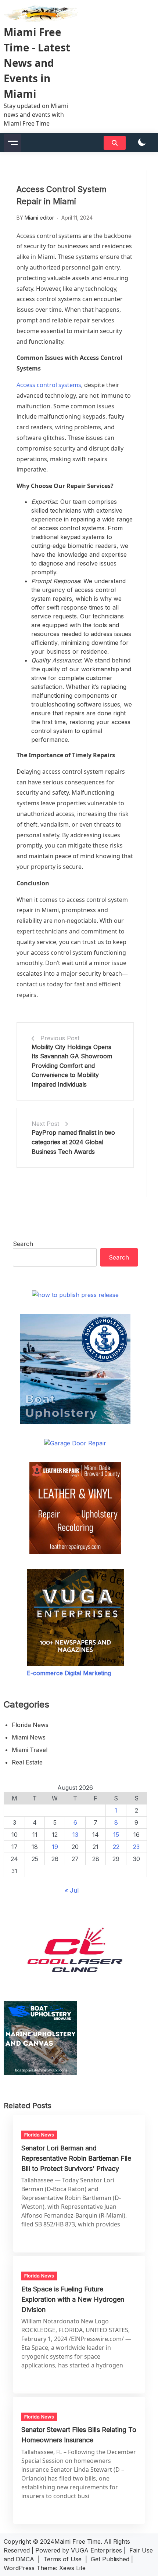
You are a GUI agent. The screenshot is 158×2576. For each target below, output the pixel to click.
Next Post (45, 1124)
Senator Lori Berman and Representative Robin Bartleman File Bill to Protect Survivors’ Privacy (76, 2158)
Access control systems (49, 385)
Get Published (110, 2559)
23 (136, 1847)
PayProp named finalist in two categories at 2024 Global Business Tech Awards (73, 1142)
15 (116, 1835)
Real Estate (27, 1762)
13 (75, 1835)
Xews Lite (72, 2568)
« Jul (72, 1890)
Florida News (30, 1725)
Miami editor (39, 218)
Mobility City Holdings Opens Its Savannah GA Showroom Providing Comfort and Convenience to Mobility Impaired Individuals (72, 1066)
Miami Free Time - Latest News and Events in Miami (37, 63)
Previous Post (60, 1038)
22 (116, 1847)
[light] (142, 143)
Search (23, 1244)
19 (55, 1847)
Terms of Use (62, 2559)
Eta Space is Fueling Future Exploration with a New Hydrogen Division (73, 2299)
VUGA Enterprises (96, 2550)
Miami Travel (30, 1750)
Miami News (29, 1737)
